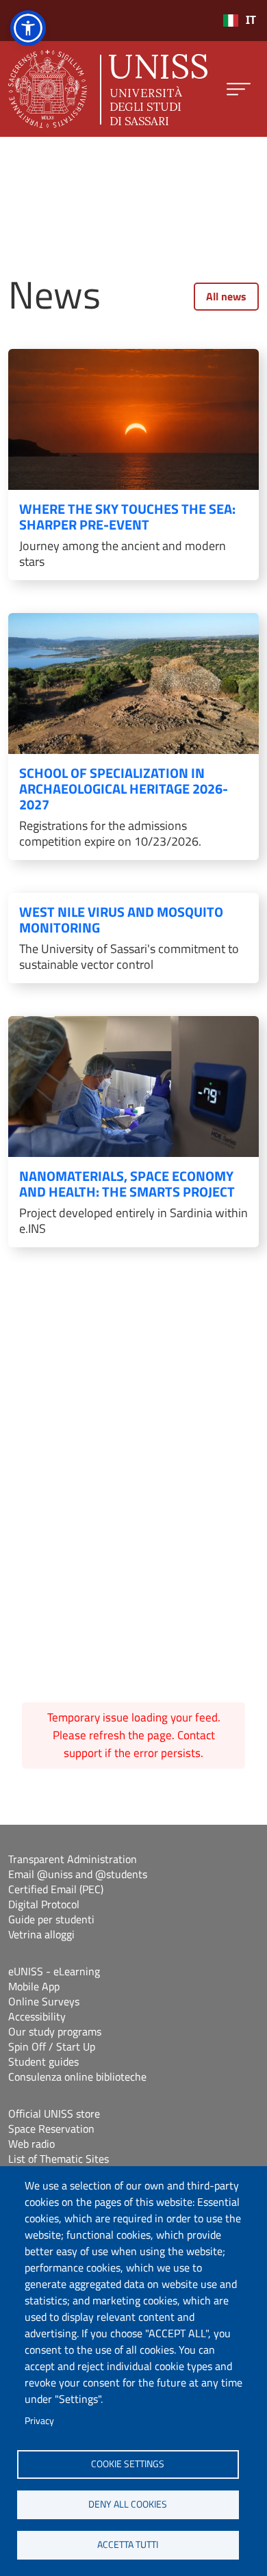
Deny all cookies (128, 2504)
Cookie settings (128, 2464)
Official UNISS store (54, 2113)
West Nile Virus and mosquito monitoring (121, 920)
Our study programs (55, 2031)
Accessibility (37, 2016)
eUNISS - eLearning (54, 1971)
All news (226, 296)
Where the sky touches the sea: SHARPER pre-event (127, 517)
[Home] (108, 89)
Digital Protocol (44, 1904)
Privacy (39, 2421)
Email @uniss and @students (78, 1874)
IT (251, 20)
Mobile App (34, 1986)
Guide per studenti (51, 1919)
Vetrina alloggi (41, 1934)
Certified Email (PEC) (56, 1889)
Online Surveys (44, 2001)
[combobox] (239, 21)
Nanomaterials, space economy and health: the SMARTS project (127, 1184)
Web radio (31, 2144)
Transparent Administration (73, 1859)
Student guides (43, 2061)
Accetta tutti (128, 2545)
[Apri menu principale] (239, 89)
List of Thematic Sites (59, 2159)
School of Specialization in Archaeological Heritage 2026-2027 (124, 789)
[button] (28, 28)
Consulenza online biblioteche (77, 2077)
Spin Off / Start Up (52, 2046)
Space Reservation (51, 2129)
